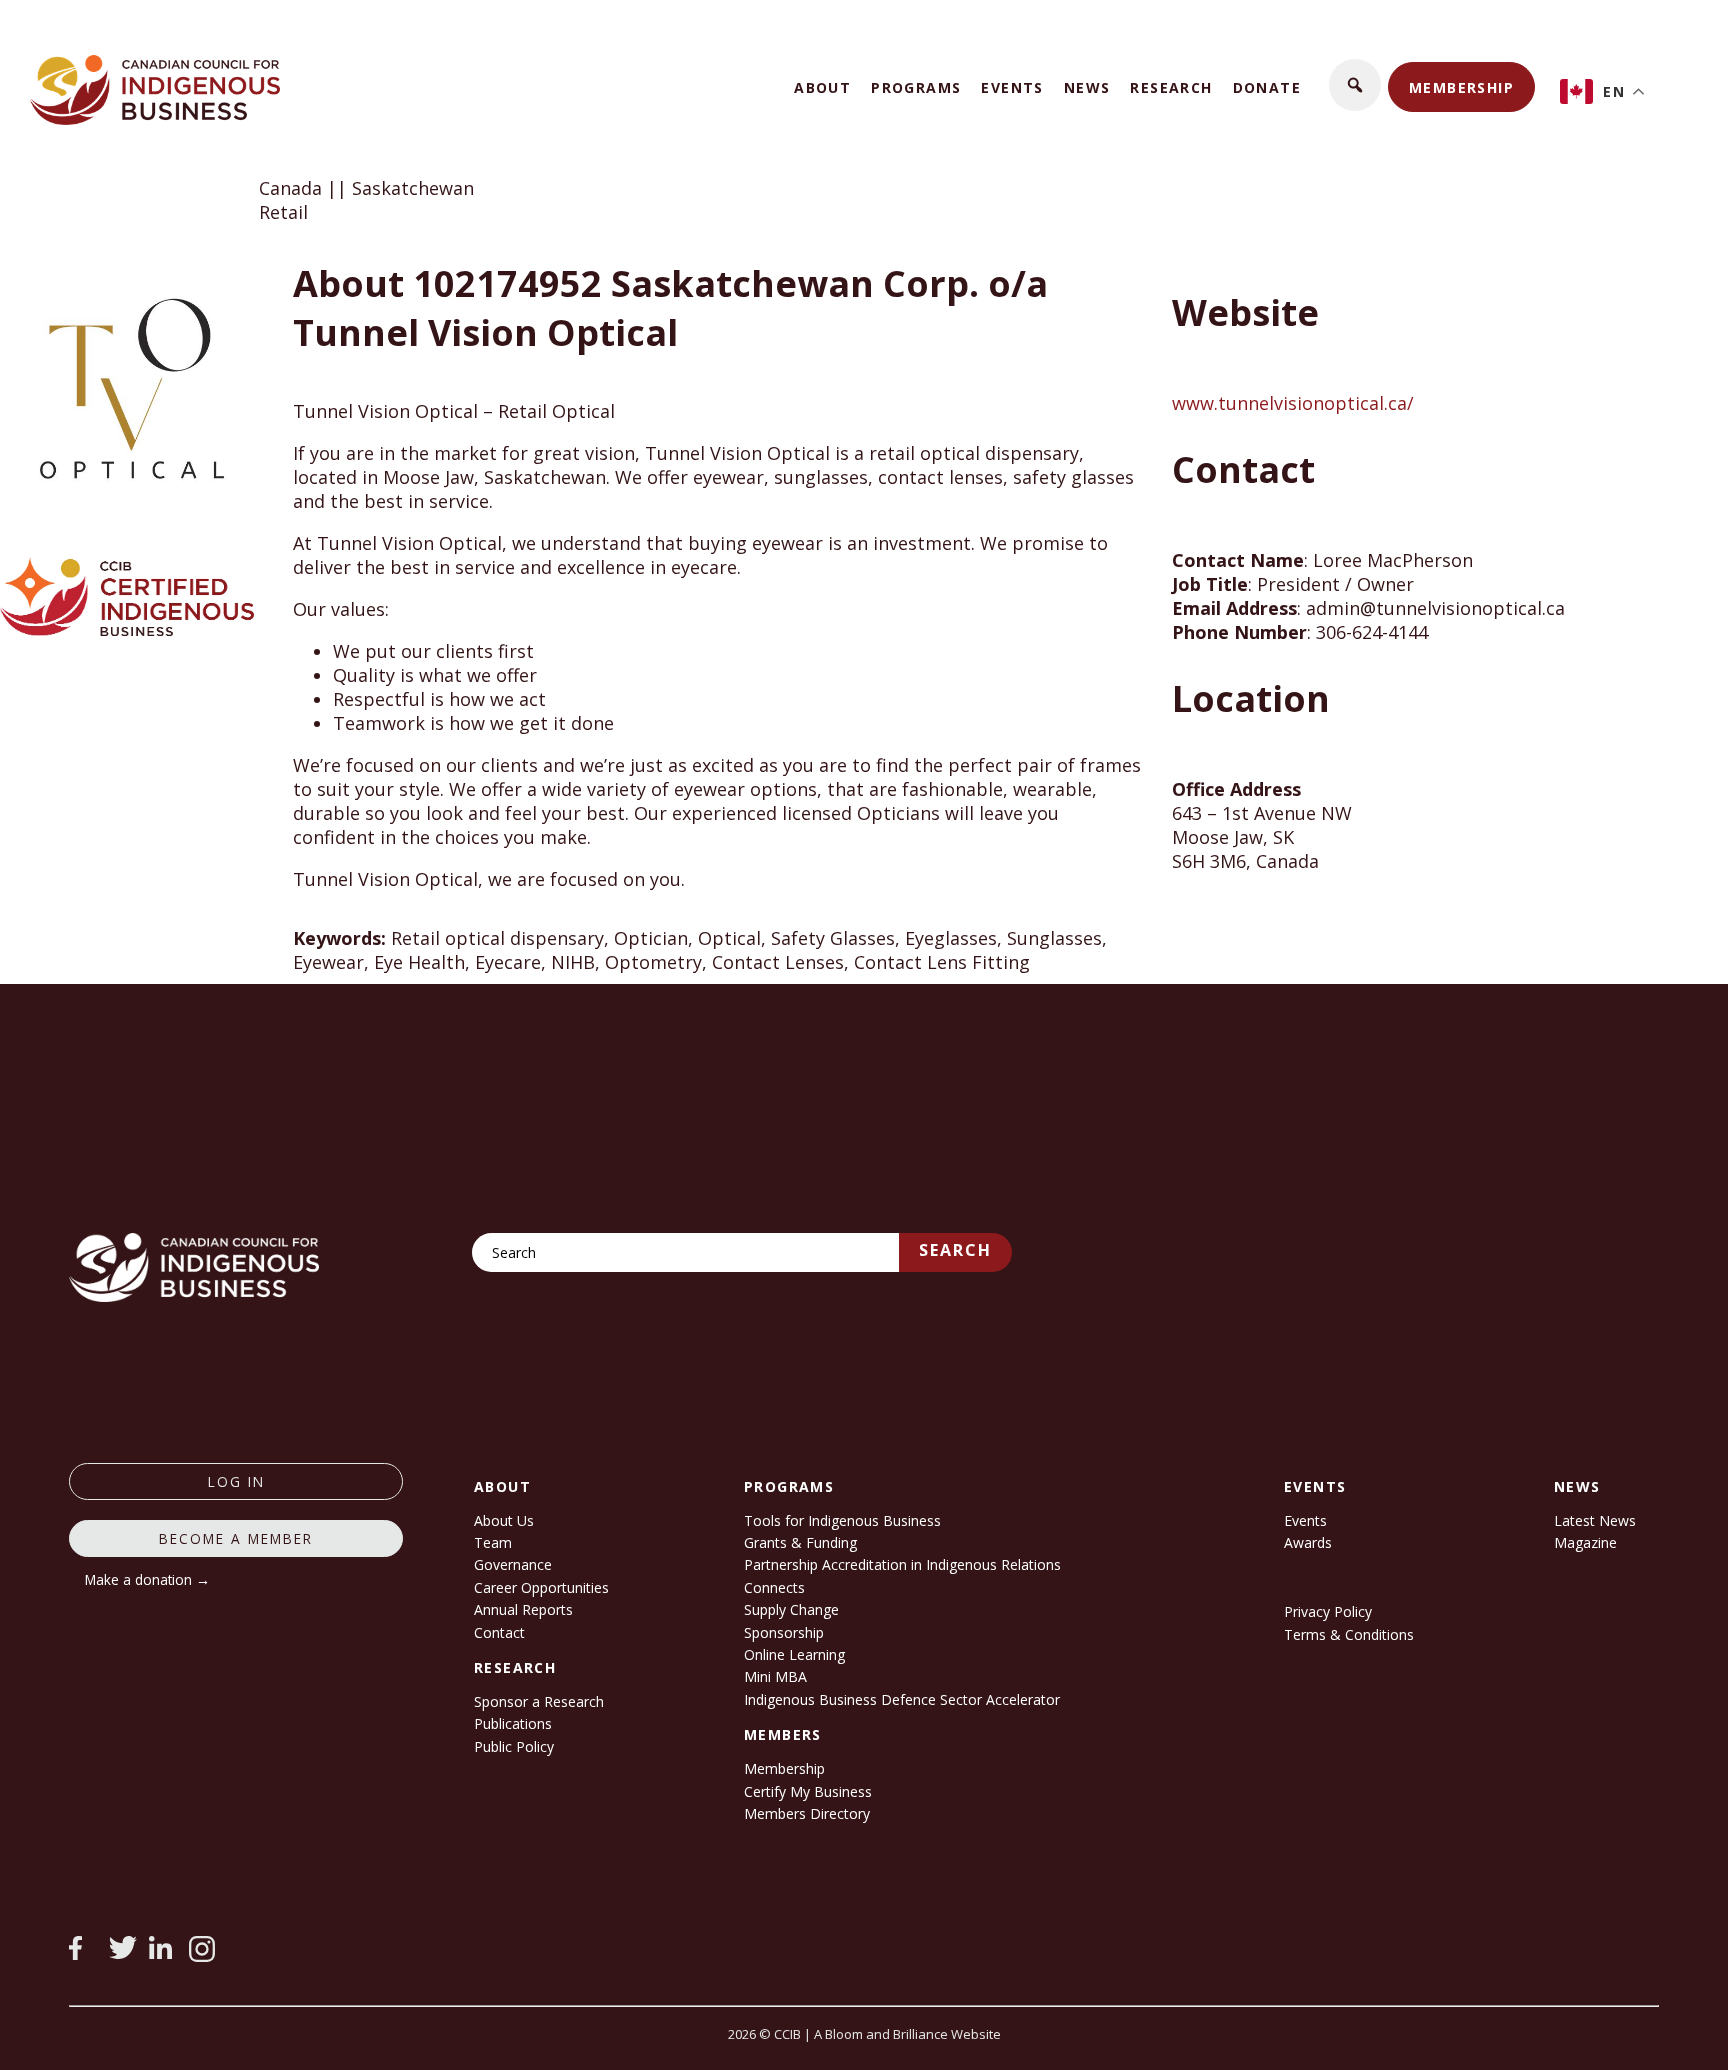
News (1087, 87)
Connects (774, 1587)
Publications (513, 1723)
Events (1012, 87)
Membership (1461, 87)
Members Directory (807, 1813)
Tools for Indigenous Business (842, 1520)
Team (493, 1542)
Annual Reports (523, 1609)
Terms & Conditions (1349, 1634)
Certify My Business (808, 1791)
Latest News (1595, 1520)
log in (236, 1481)
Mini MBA (775, 1676)
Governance (513, 1564)
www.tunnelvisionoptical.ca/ (1293, 403)
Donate (1267, 87)
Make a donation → (147, 1579)
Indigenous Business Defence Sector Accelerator (902, 1699)
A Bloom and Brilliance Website (907, 2034)
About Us (504, 1520)
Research (1171, 87)
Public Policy (514, 1746)
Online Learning (794, 1654)
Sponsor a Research (539, 1701)
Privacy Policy (1328, 1611)
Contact (499, 1632)
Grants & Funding (800, 1542)
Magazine (1585, 1542)
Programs (916, 87)
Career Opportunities (541, 1587)
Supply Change (791, 1609)
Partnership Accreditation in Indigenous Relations (902, 1564)
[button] (1355, 85)
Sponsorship (784, 1632)
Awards (1308, 1542)
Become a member (236, 1538)
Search (955, 1250)
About (822, 87)
